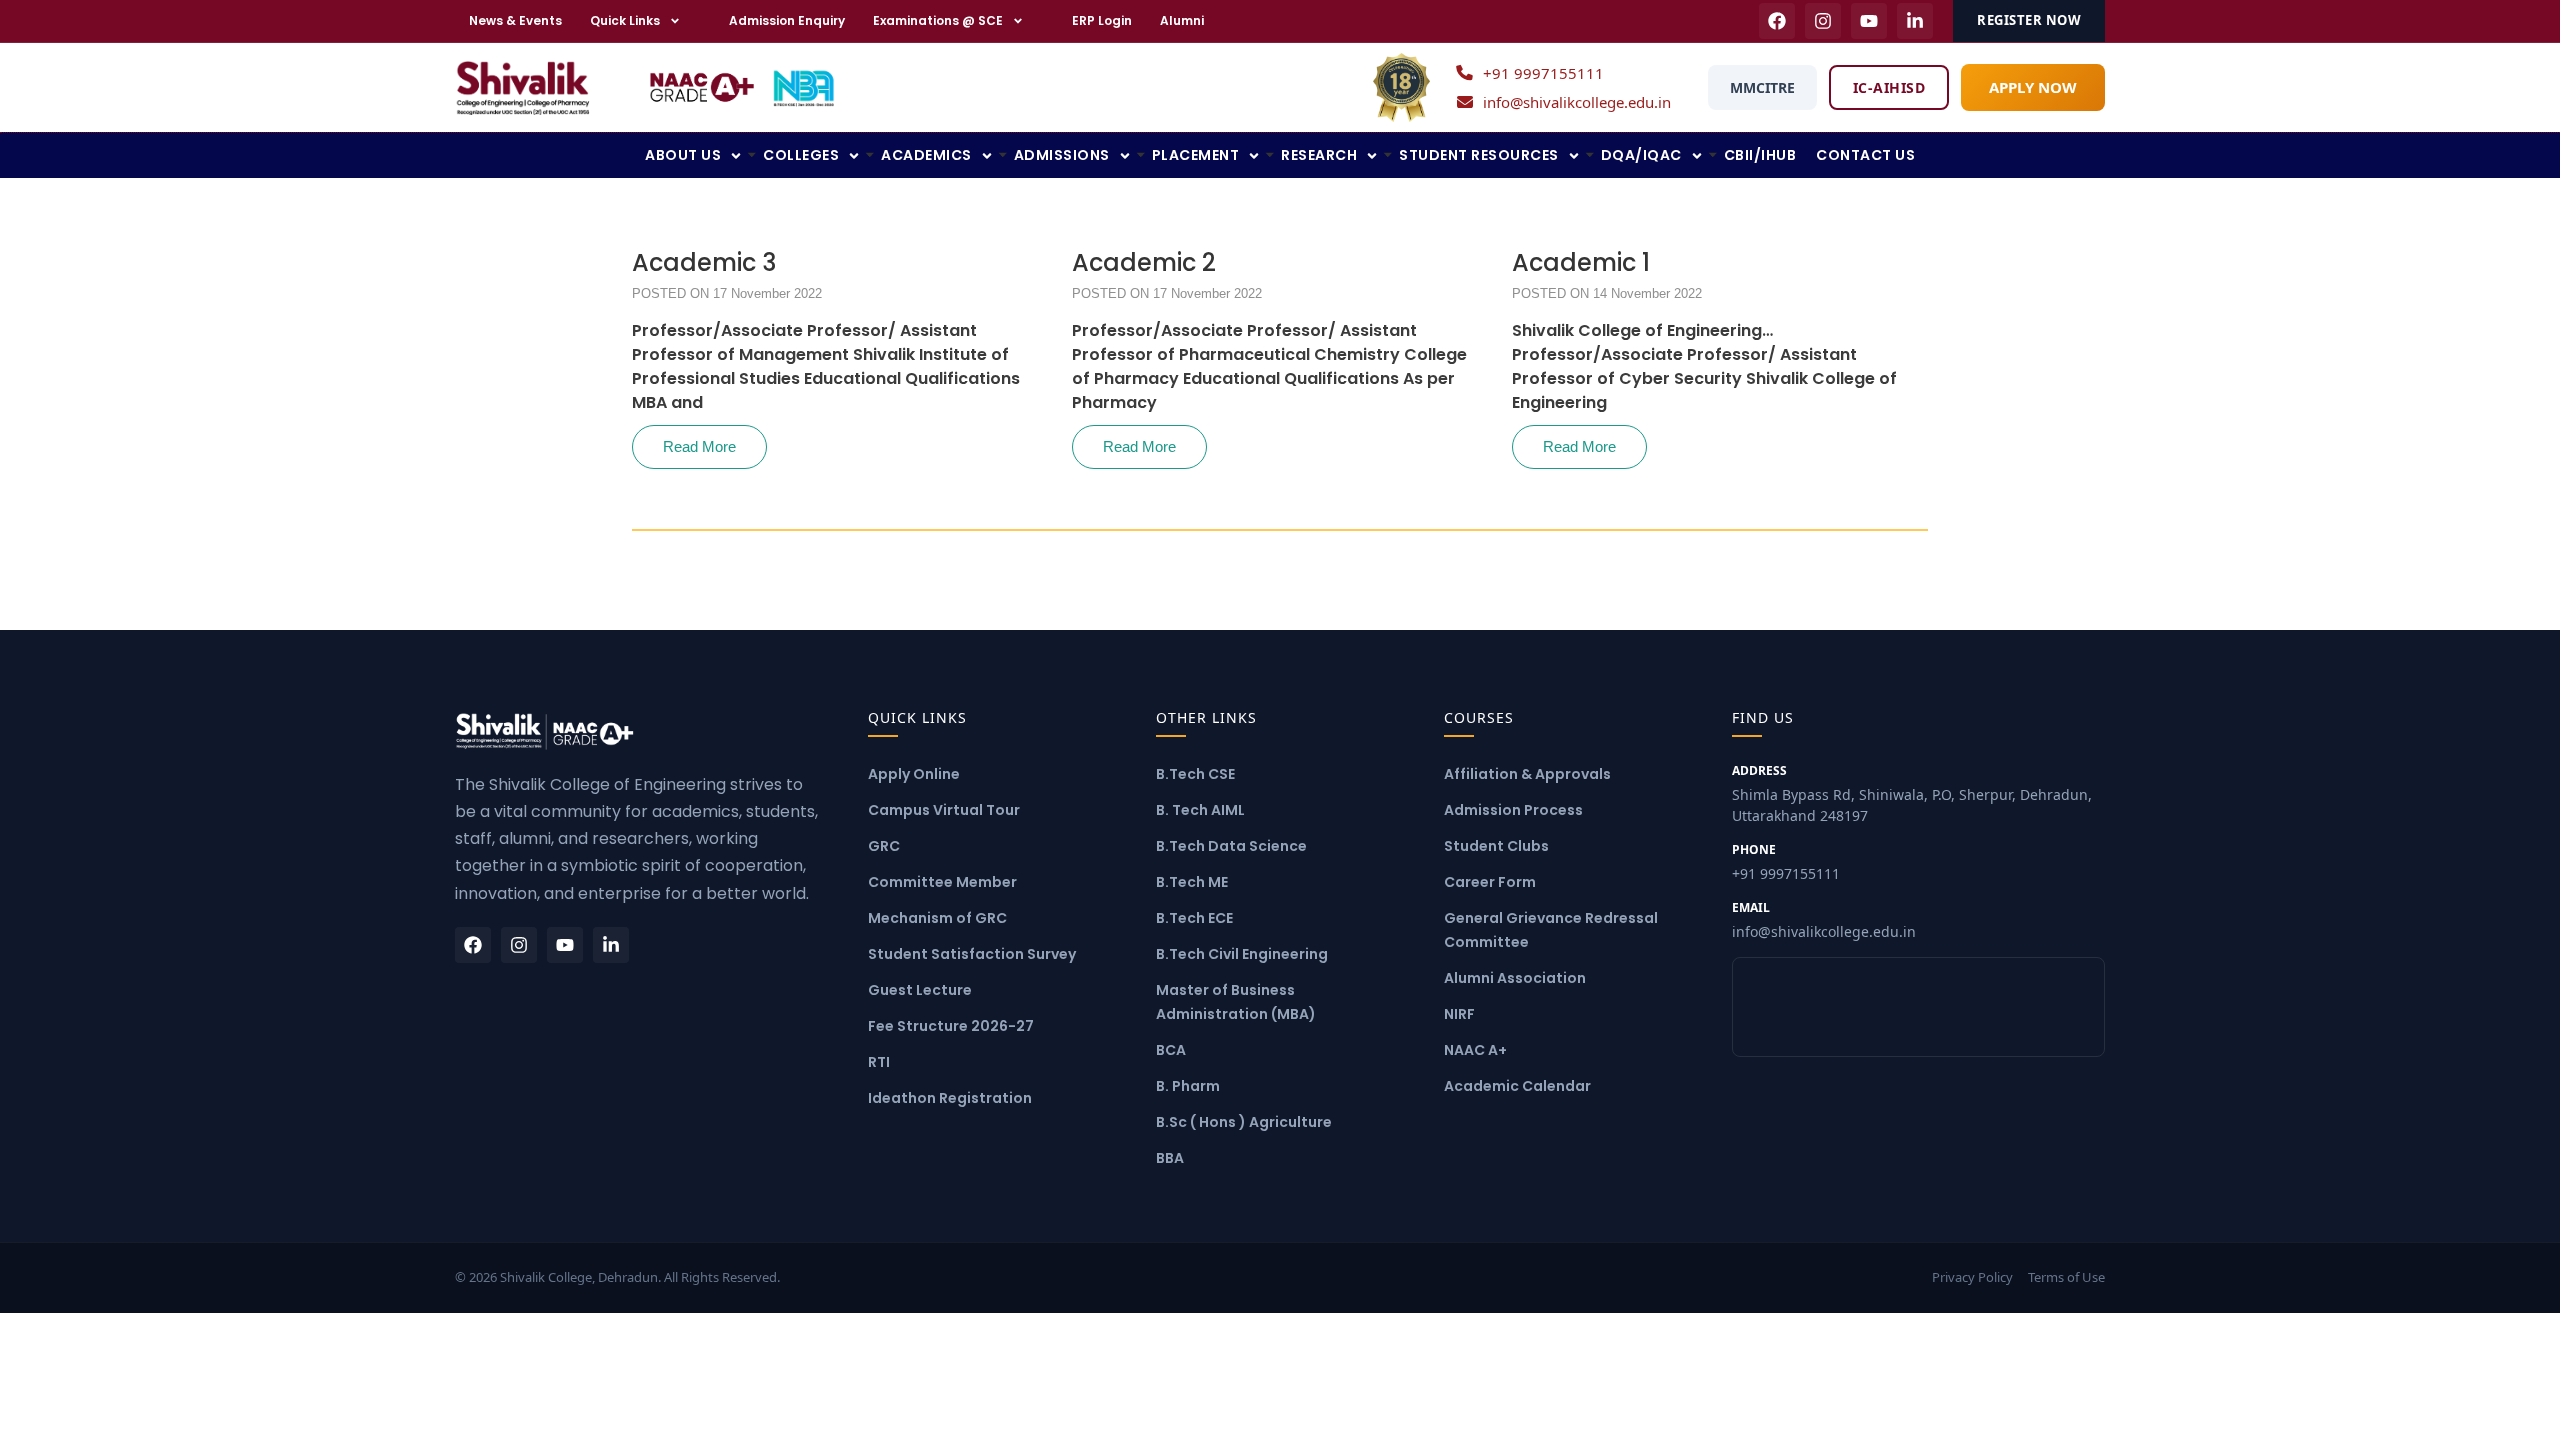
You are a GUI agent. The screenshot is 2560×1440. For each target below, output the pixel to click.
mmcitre (1762, 87)
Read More (699, 446)
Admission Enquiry (787, 20)
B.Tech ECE (1194, 918)
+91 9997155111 (1543, 73)
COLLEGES (801, 155)
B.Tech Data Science (1231, 846)
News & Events (515, 20)
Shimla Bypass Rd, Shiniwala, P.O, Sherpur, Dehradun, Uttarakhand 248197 (1912, 793)
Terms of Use (2066, 1277)
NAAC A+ (1475, 1050)
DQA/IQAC (1641, 155)
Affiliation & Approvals (1527, 774)
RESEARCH (1319, 155)
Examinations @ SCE (938, 20)
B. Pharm (1188, 1086)
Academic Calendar (1517, 1086)
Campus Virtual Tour (944, 810)
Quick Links (625, 20)
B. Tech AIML (1200, 810)
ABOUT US (683, 155)
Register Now (2029, 20)
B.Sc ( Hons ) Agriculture (1244, 1122)
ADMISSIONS (1062, 155)
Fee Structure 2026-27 (951, 1026)
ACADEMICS (926, 155)
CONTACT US (1865, 155)
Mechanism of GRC (937, 918)
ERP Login (1102, 20)
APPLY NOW (2033, 87)
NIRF (1459, 1014)
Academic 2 (1144, 263)
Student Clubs (1496, 846)
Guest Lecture (920, 990)
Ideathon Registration (950, 1098)
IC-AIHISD (1889, 87)
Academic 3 (704, 263)
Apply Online (914, 774)
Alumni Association (1515, 978)
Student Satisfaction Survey (972, 954)
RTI (879, 1062)
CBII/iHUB (1760, 155)
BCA (1171, 1050)
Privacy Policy (1972, 1277)
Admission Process (1513, 810)
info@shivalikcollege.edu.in (1577, 102)
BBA (1170, 1158)
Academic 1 (1581, 263)
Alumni (1182, 20)
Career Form (1490, 882)
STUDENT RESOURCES (1479, 155)
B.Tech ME (1192, 882)
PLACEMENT (1196, 155)
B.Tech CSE (1195, 774)
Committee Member (942, 882)
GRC (884, 846)
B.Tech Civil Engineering (1242, 954)
